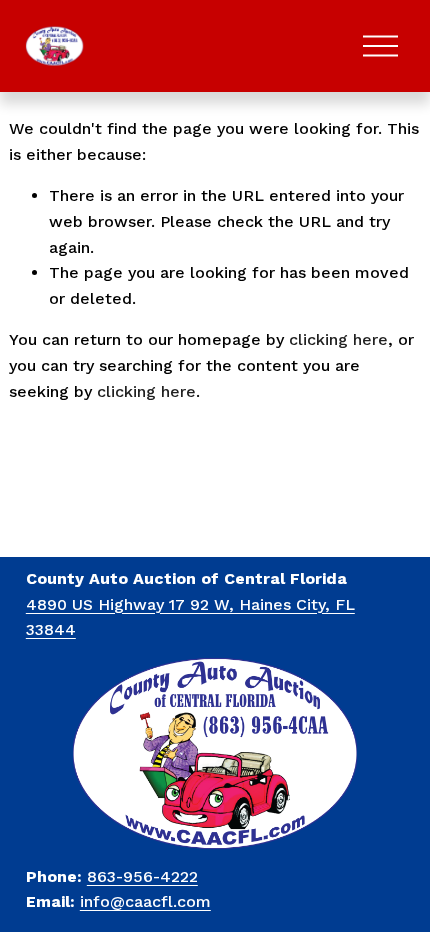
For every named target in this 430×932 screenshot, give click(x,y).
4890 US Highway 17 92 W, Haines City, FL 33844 (190, 617)
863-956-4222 (142, 876)
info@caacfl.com (145, 901)
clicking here (338, 339)
